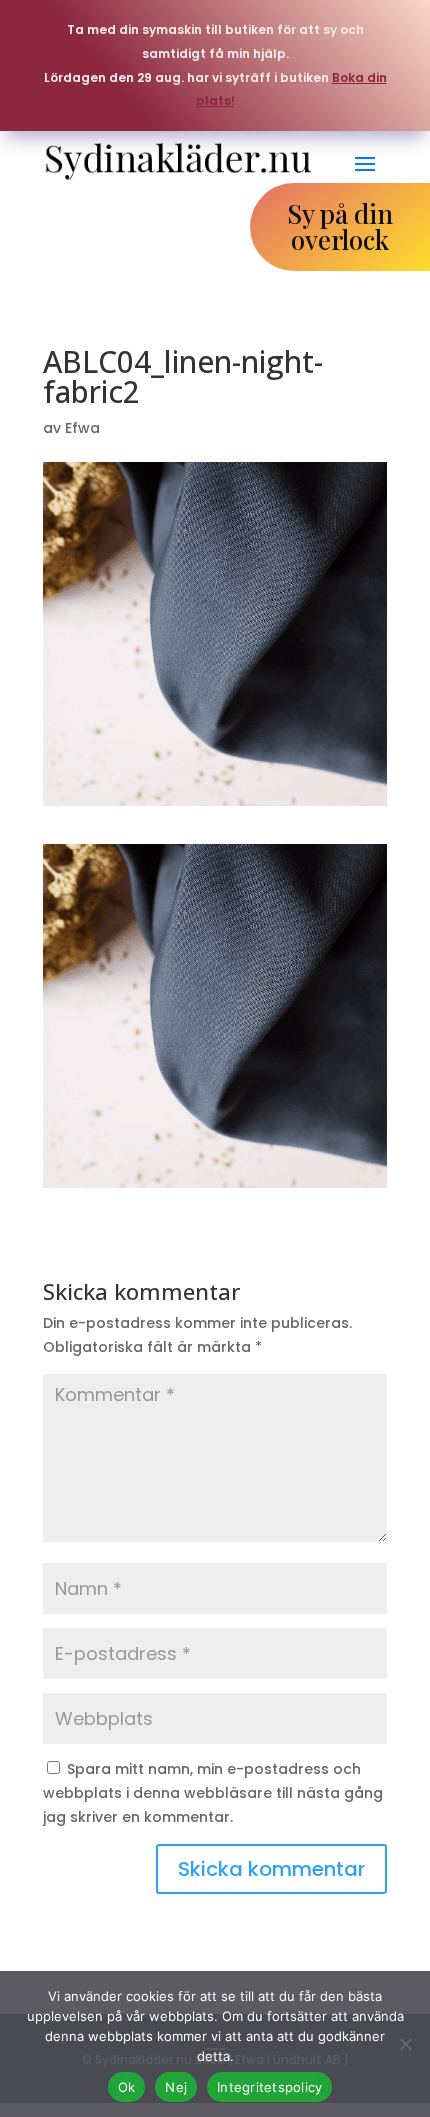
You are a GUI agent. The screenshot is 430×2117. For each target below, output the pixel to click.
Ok (127, 2087)
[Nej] (405, 2044)
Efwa (82, 428)
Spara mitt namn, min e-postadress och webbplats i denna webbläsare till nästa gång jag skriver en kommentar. (213, 1793)
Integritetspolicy (269, 2087)
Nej (176, 2087)
